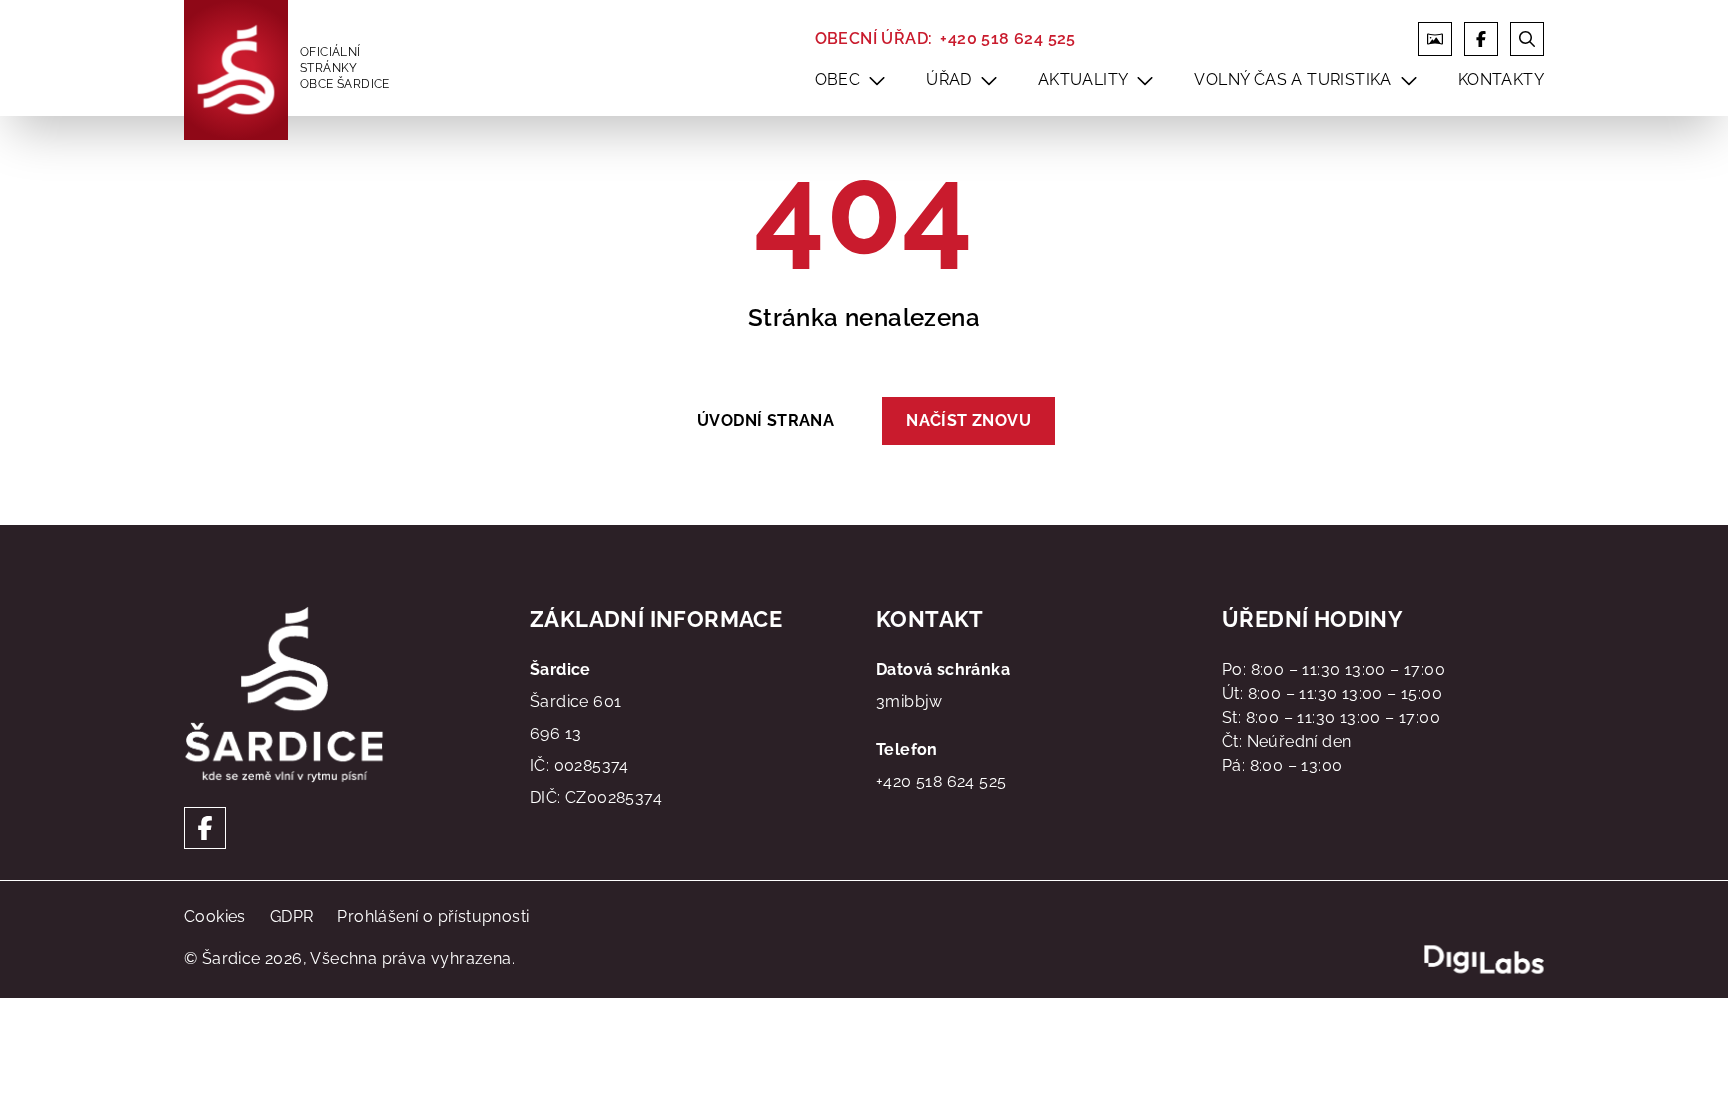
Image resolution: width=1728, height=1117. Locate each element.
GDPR (292, 916)
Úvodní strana (765, 420)
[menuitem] (877, 80)
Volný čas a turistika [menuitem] (1292, 79)
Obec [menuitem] (838, 79)
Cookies (215, 916)
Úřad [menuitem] (949, 79)
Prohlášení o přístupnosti (433, 916)
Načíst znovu (968, 420)
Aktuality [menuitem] (1083, 79)
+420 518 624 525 (1007, 38)
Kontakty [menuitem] (1501, 79)
